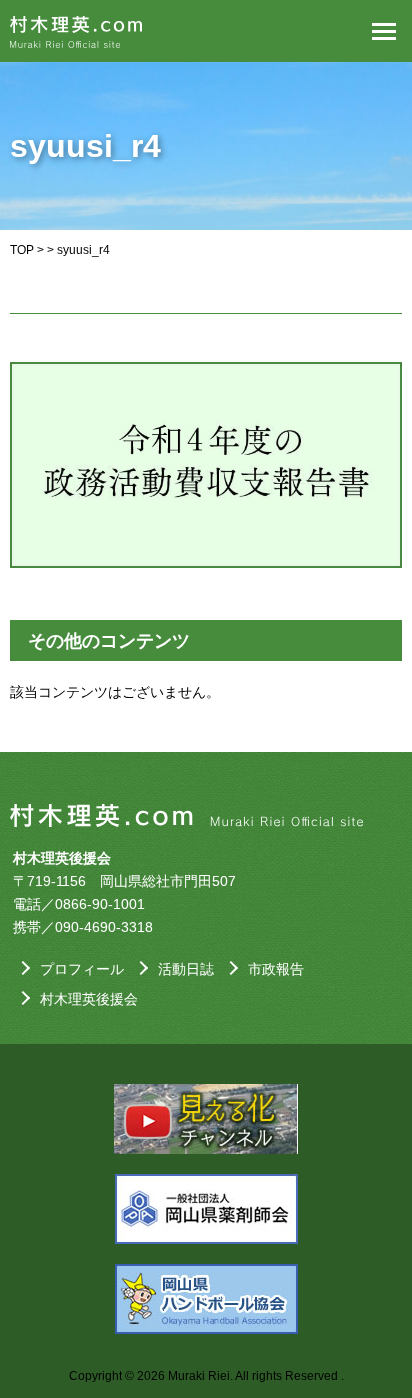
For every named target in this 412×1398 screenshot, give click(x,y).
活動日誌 (186, 969)
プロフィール (82, 969)
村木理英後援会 (89, 999)
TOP (22, 250)
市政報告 (276, 969)
